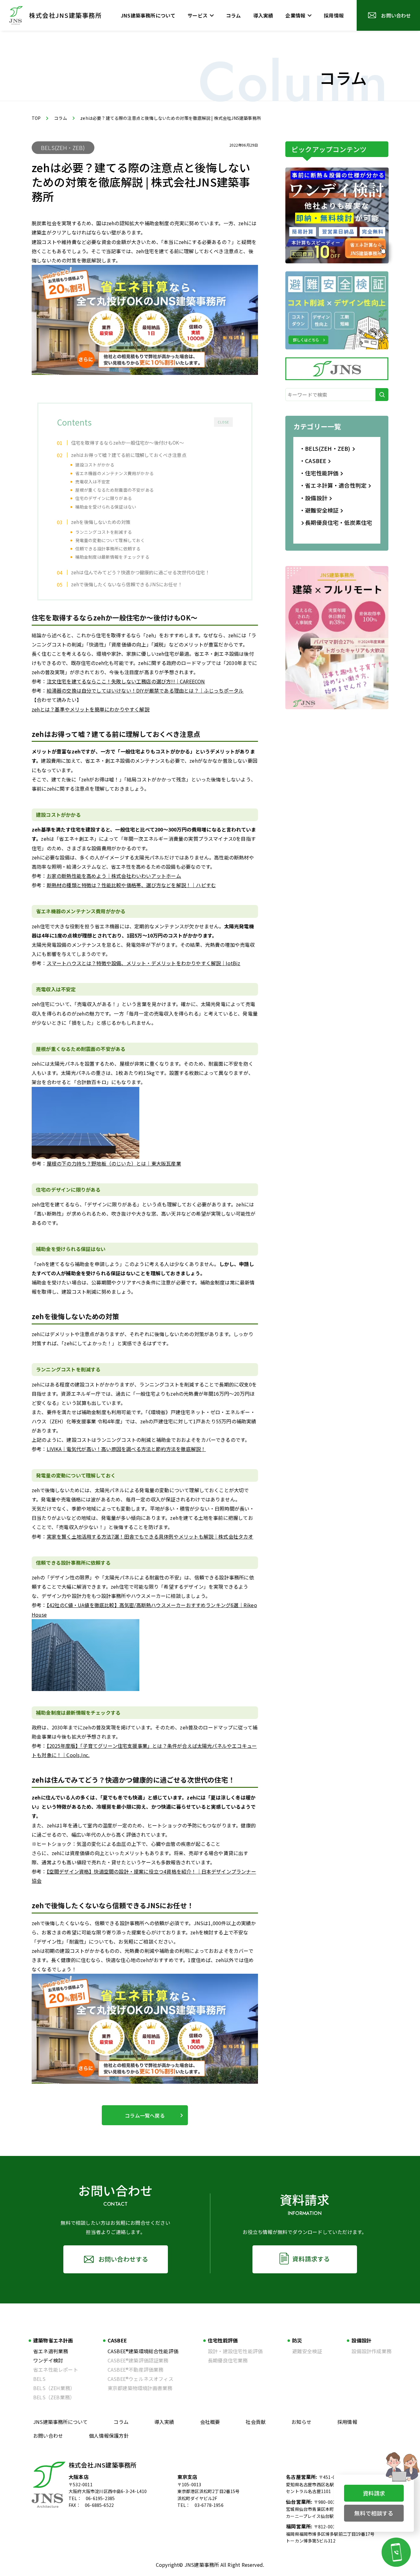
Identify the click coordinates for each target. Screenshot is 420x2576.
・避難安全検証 (319, 510)
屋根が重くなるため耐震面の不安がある (115, 490)
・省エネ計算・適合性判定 (333, 485)
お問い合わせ (48, 2436)
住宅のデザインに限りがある (104, 498)
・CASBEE (313, 461)
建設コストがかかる (95, 465)
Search (382, 395)
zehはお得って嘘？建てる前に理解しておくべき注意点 (129, 455)
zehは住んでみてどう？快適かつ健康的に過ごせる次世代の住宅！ (140, 572)
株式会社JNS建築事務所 (103, 2465)
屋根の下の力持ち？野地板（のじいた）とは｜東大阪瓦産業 (114, 1163)
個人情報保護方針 (109, 2436)
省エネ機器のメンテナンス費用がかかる (115, 473)
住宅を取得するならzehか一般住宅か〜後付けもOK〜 (127, 442)
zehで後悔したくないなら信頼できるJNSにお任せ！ (127, 584)
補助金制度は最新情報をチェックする (112, 557)
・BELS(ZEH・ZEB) (325, 448)
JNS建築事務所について (60, 2422)
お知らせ (301, 2422)
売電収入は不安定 (93, 482)
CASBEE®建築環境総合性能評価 (143, 2351)
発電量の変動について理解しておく (110, 540)
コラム (61, 118)
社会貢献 (256, 2422)
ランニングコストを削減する (104, 532)
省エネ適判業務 (51, 2351)
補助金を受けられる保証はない (106, 507)
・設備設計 (313, 498)
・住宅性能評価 (319, 473)
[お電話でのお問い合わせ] (396, 2552)
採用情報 (347, 2422)
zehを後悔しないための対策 (101, 522)
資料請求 (374, 2493)
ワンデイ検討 (48, 2360)
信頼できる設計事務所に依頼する (108, 549)
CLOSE (223, 422)
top (36, 118)
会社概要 (210, 2422)
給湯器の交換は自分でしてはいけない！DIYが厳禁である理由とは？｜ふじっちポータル (145, 690)
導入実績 (164, 2422)
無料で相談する (374, 2513)
